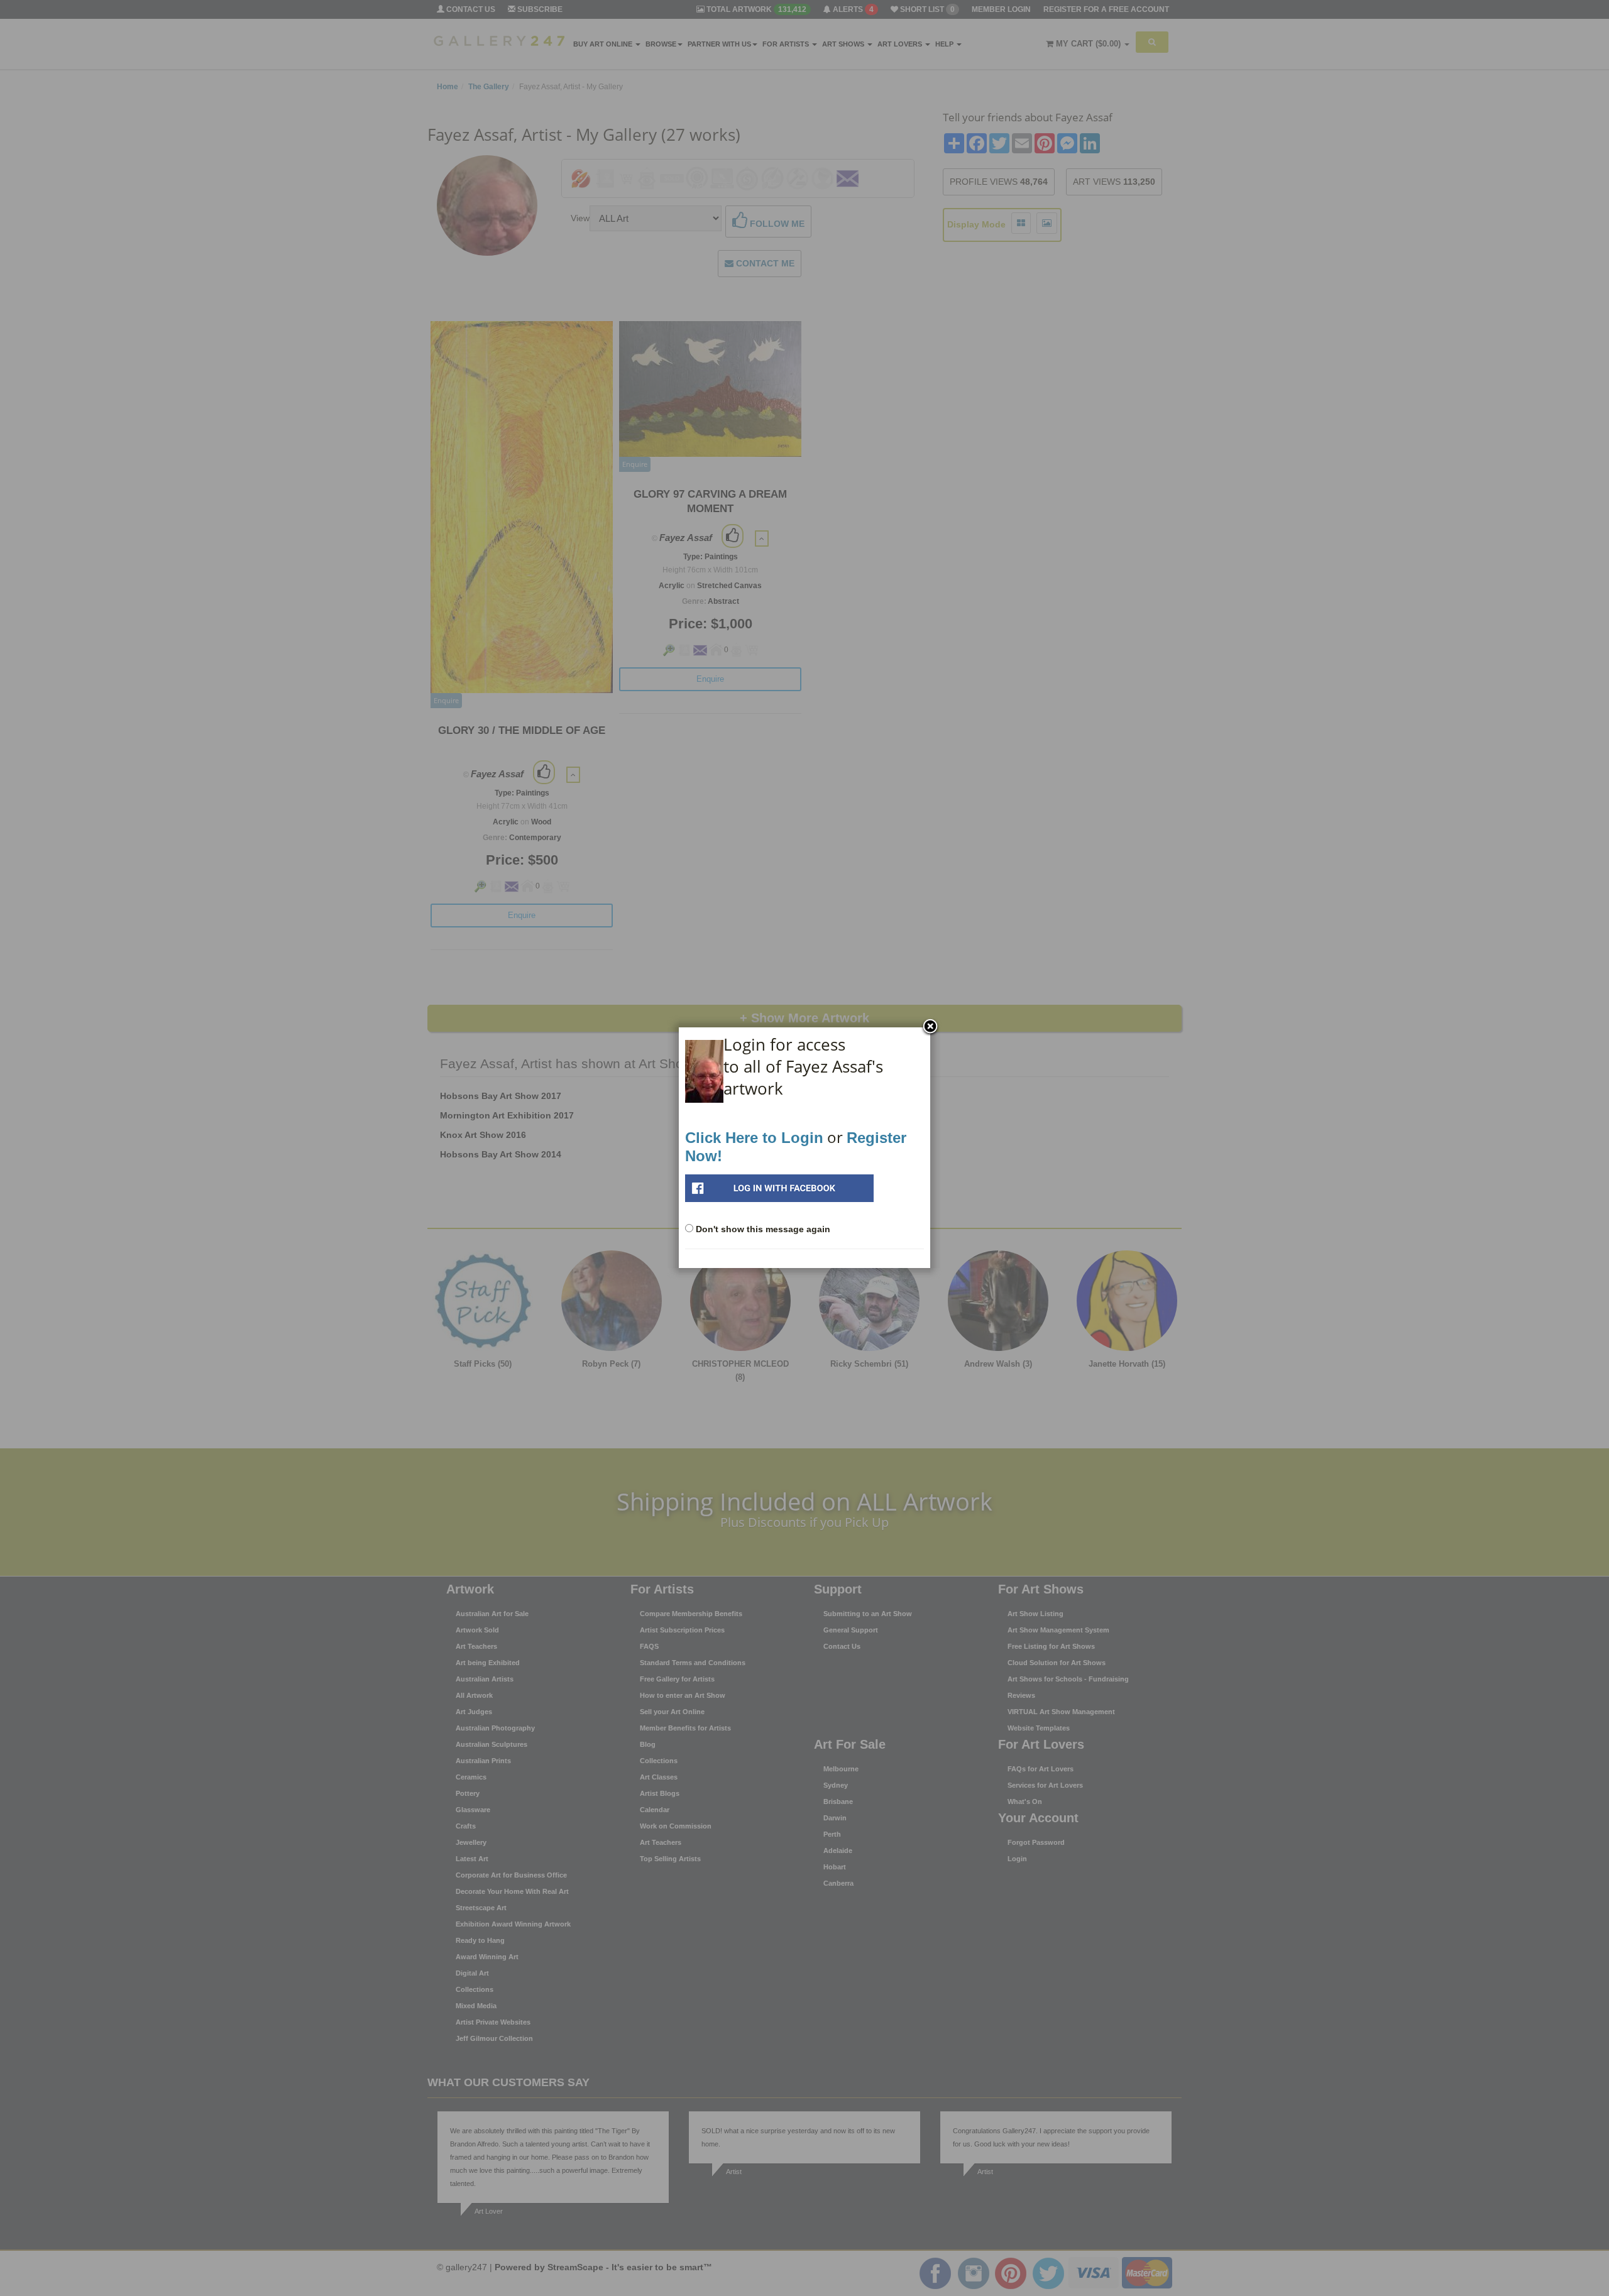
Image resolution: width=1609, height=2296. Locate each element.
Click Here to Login (754, 1138)
